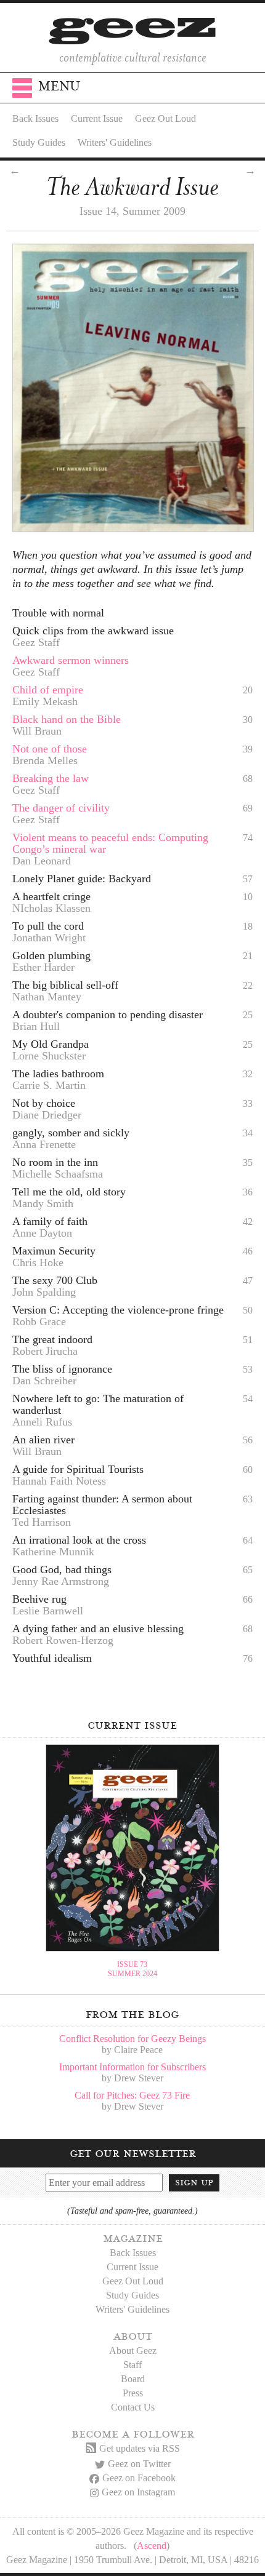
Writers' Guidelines (115, 142)
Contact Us (133, 2407)
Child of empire (48, 690)
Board (133, 2379)
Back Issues (35, 118)
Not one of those (50, 749)
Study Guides (39, 142)
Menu (59, 86)
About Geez (133, 2351)
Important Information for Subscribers (132, 2067)
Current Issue (97, 118)
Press (133, 2393)
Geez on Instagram (138, 2492)
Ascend (152, 2546)
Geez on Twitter (139, 2464)
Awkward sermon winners (71, 660)
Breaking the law (51, 778)
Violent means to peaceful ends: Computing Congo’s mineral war (110, 843)
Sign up (194, 2182)
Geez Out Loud (165, 118)
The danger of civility (61, 808)
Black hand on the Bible (67, 719)
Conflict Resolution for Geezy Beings (132, 2039)
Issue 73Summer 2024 (132, 1969)
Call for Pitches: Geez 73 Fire (132, 2095)
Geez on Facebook (139, 2478)
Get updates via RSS (140, 2448)
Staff (132, 2365)
